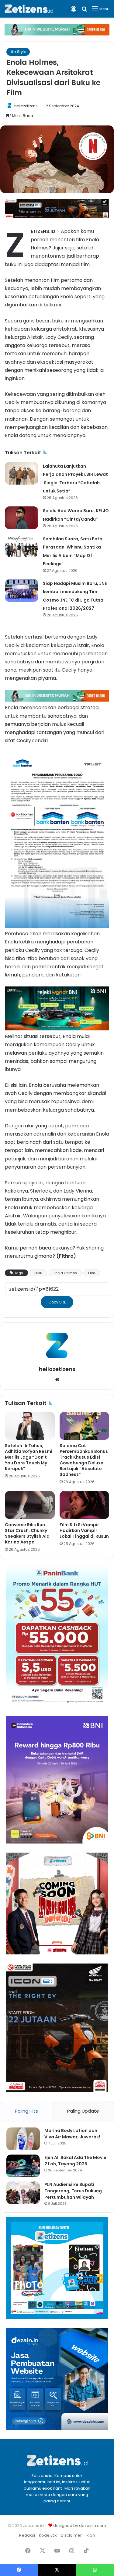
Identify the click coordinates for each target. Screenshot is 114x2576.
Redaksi (27, 2535)
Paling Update (83, 2111)
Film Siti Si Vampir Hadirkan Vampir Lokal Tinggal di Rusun (84, 1530)
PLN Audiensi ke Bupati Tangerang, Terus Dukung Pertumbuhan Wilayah (73, 2191)
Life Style (18, 52)
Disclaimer (71, 2535)
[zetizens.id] (29, 9)
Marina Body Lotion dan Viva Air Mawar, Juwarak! (72, 2134)
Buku (38, 1273)
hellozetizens (26, 106)
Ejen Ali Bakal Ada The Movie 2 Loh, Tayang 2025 (75, 2161)
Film (92, 1273)
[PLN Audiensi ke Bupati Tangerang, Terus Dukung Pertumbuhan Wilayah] (23, 2193)
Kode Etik (48, 2535)
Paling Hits (26, 2111)
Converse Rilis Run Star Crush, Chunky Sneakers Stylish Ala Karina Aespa (27, 1533)
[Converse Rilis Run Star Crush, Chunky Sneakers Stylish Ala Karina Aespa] (30, 1505)
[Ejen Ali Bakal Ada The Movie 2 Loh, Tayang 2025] (23, 2166)
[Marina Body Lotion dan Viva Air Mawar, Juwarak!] (23, 2139)
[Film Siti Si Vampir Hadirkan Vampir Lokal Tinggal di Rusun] (85, 1505)
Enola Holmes (65, 1273)
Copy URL (57, 1302)
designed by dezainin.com (80, 2526)
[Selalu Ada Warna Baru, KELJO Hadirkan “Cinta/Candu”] (22, 518)
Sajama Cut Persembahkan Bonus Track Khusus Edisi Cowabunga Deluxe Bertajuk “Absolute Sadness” (84, 1460)
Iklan (90, 2535)
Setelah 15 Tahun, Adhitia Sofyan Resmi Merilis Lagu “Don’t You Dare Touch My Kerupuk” (29, 1457)
